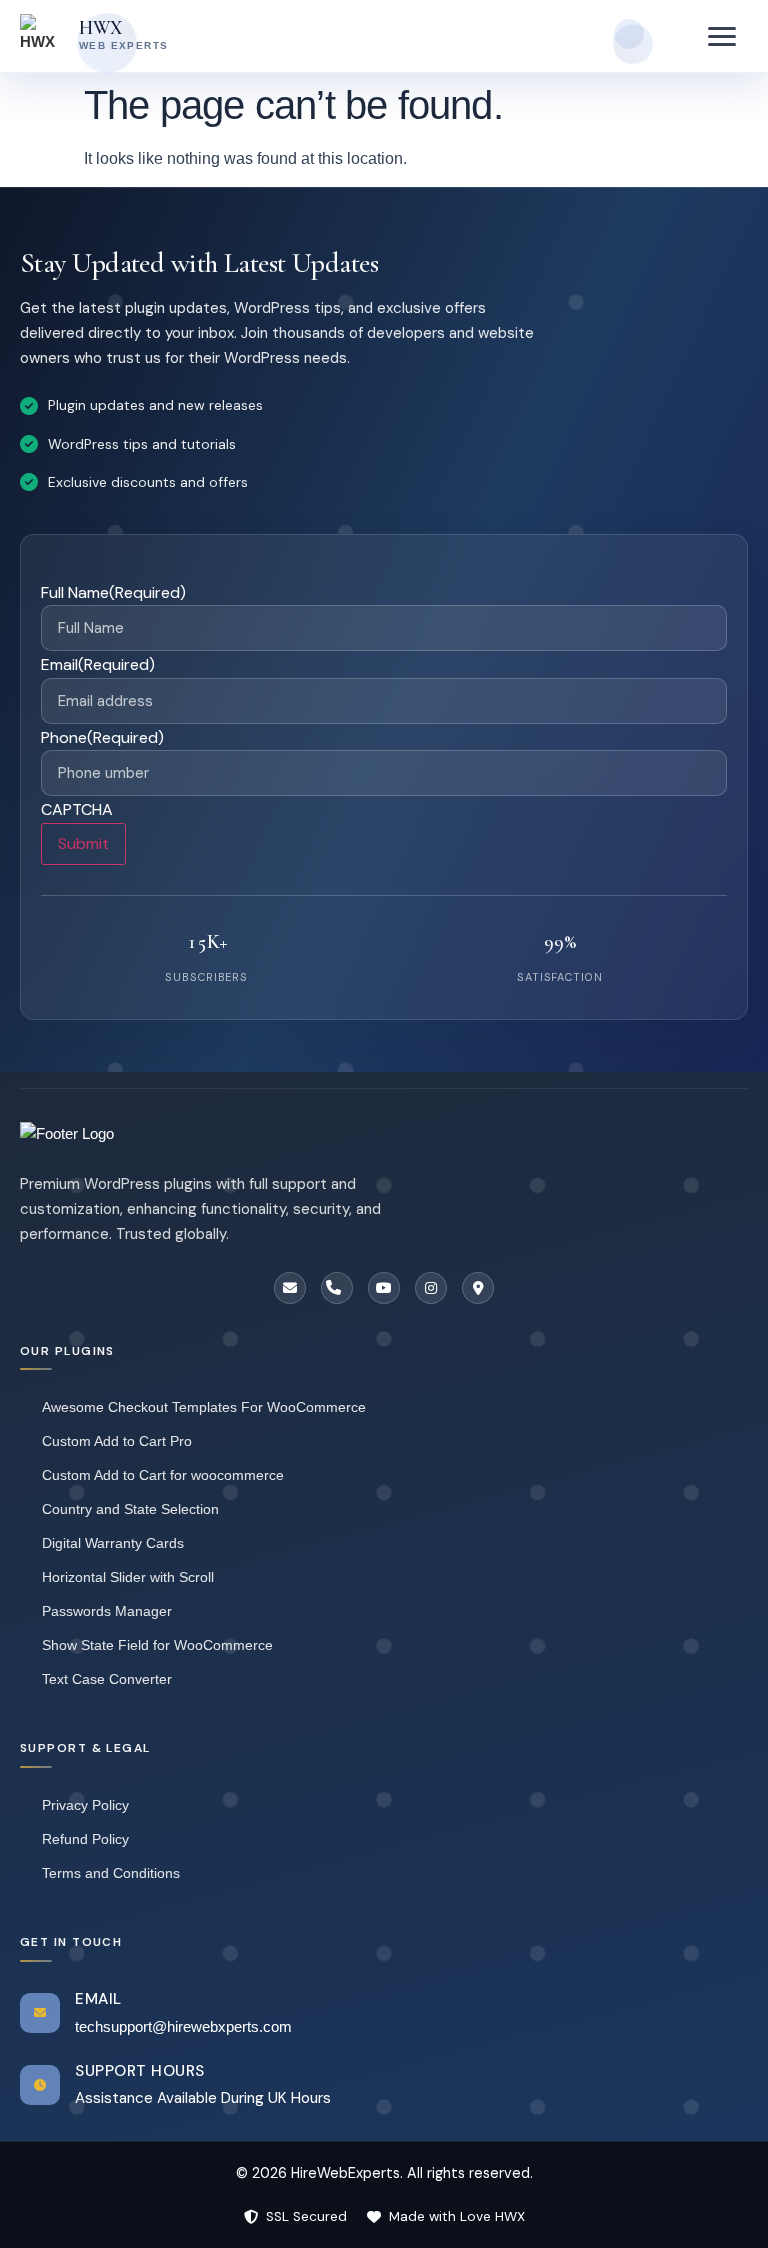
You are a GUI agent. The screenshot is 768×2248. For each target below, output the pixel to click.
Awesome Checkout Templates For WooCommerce (204, 1407)
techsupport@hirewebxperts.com (183, 2026)
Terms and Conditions (111, 1873)
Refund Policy (85, 1839)
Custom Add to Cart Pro (117, 1441)
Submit (83, 843)
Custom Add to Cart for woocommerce (163, 1475)
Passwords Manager (107, 1611)
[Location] (478, 1288)
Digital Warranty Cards (113, 1543)
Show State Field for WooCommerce (157, 1645)
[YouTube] (384, 1288)
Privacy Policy (85, 1805)
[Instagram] (431, 1288)
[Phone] (337, 1288)
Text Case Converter (107, 1679)
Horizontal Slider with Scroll (128, 1577)
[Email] (290, 1288)
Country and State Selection (130, 1509)
